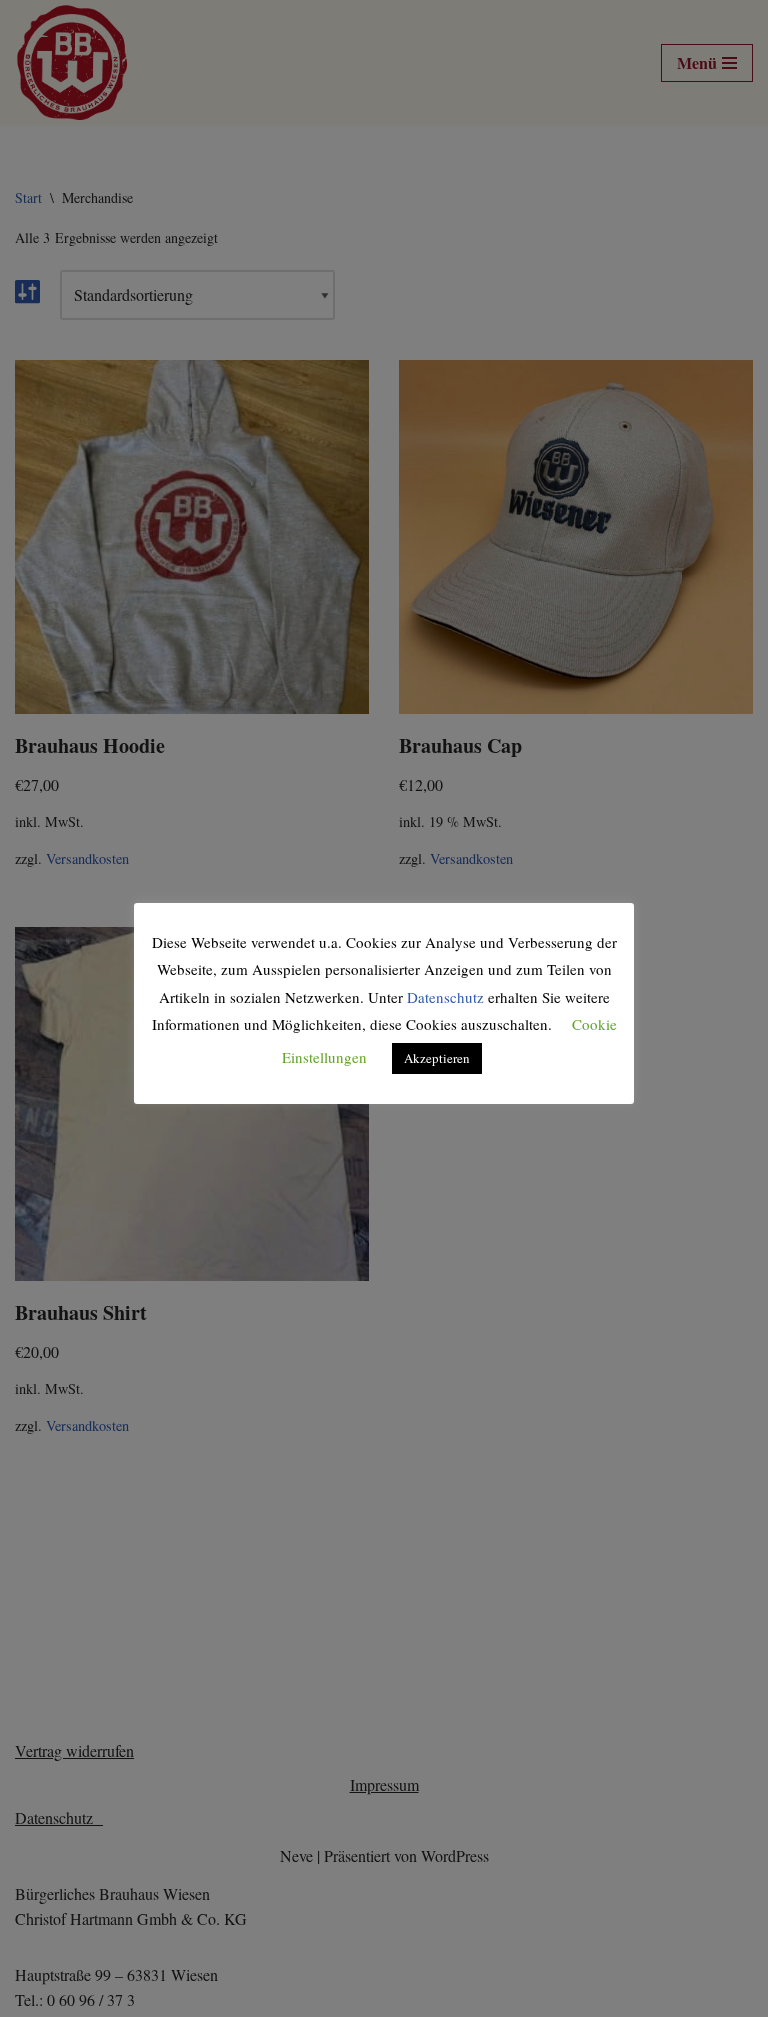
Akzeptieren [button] (437, 1058)
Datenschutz (445, 997)
